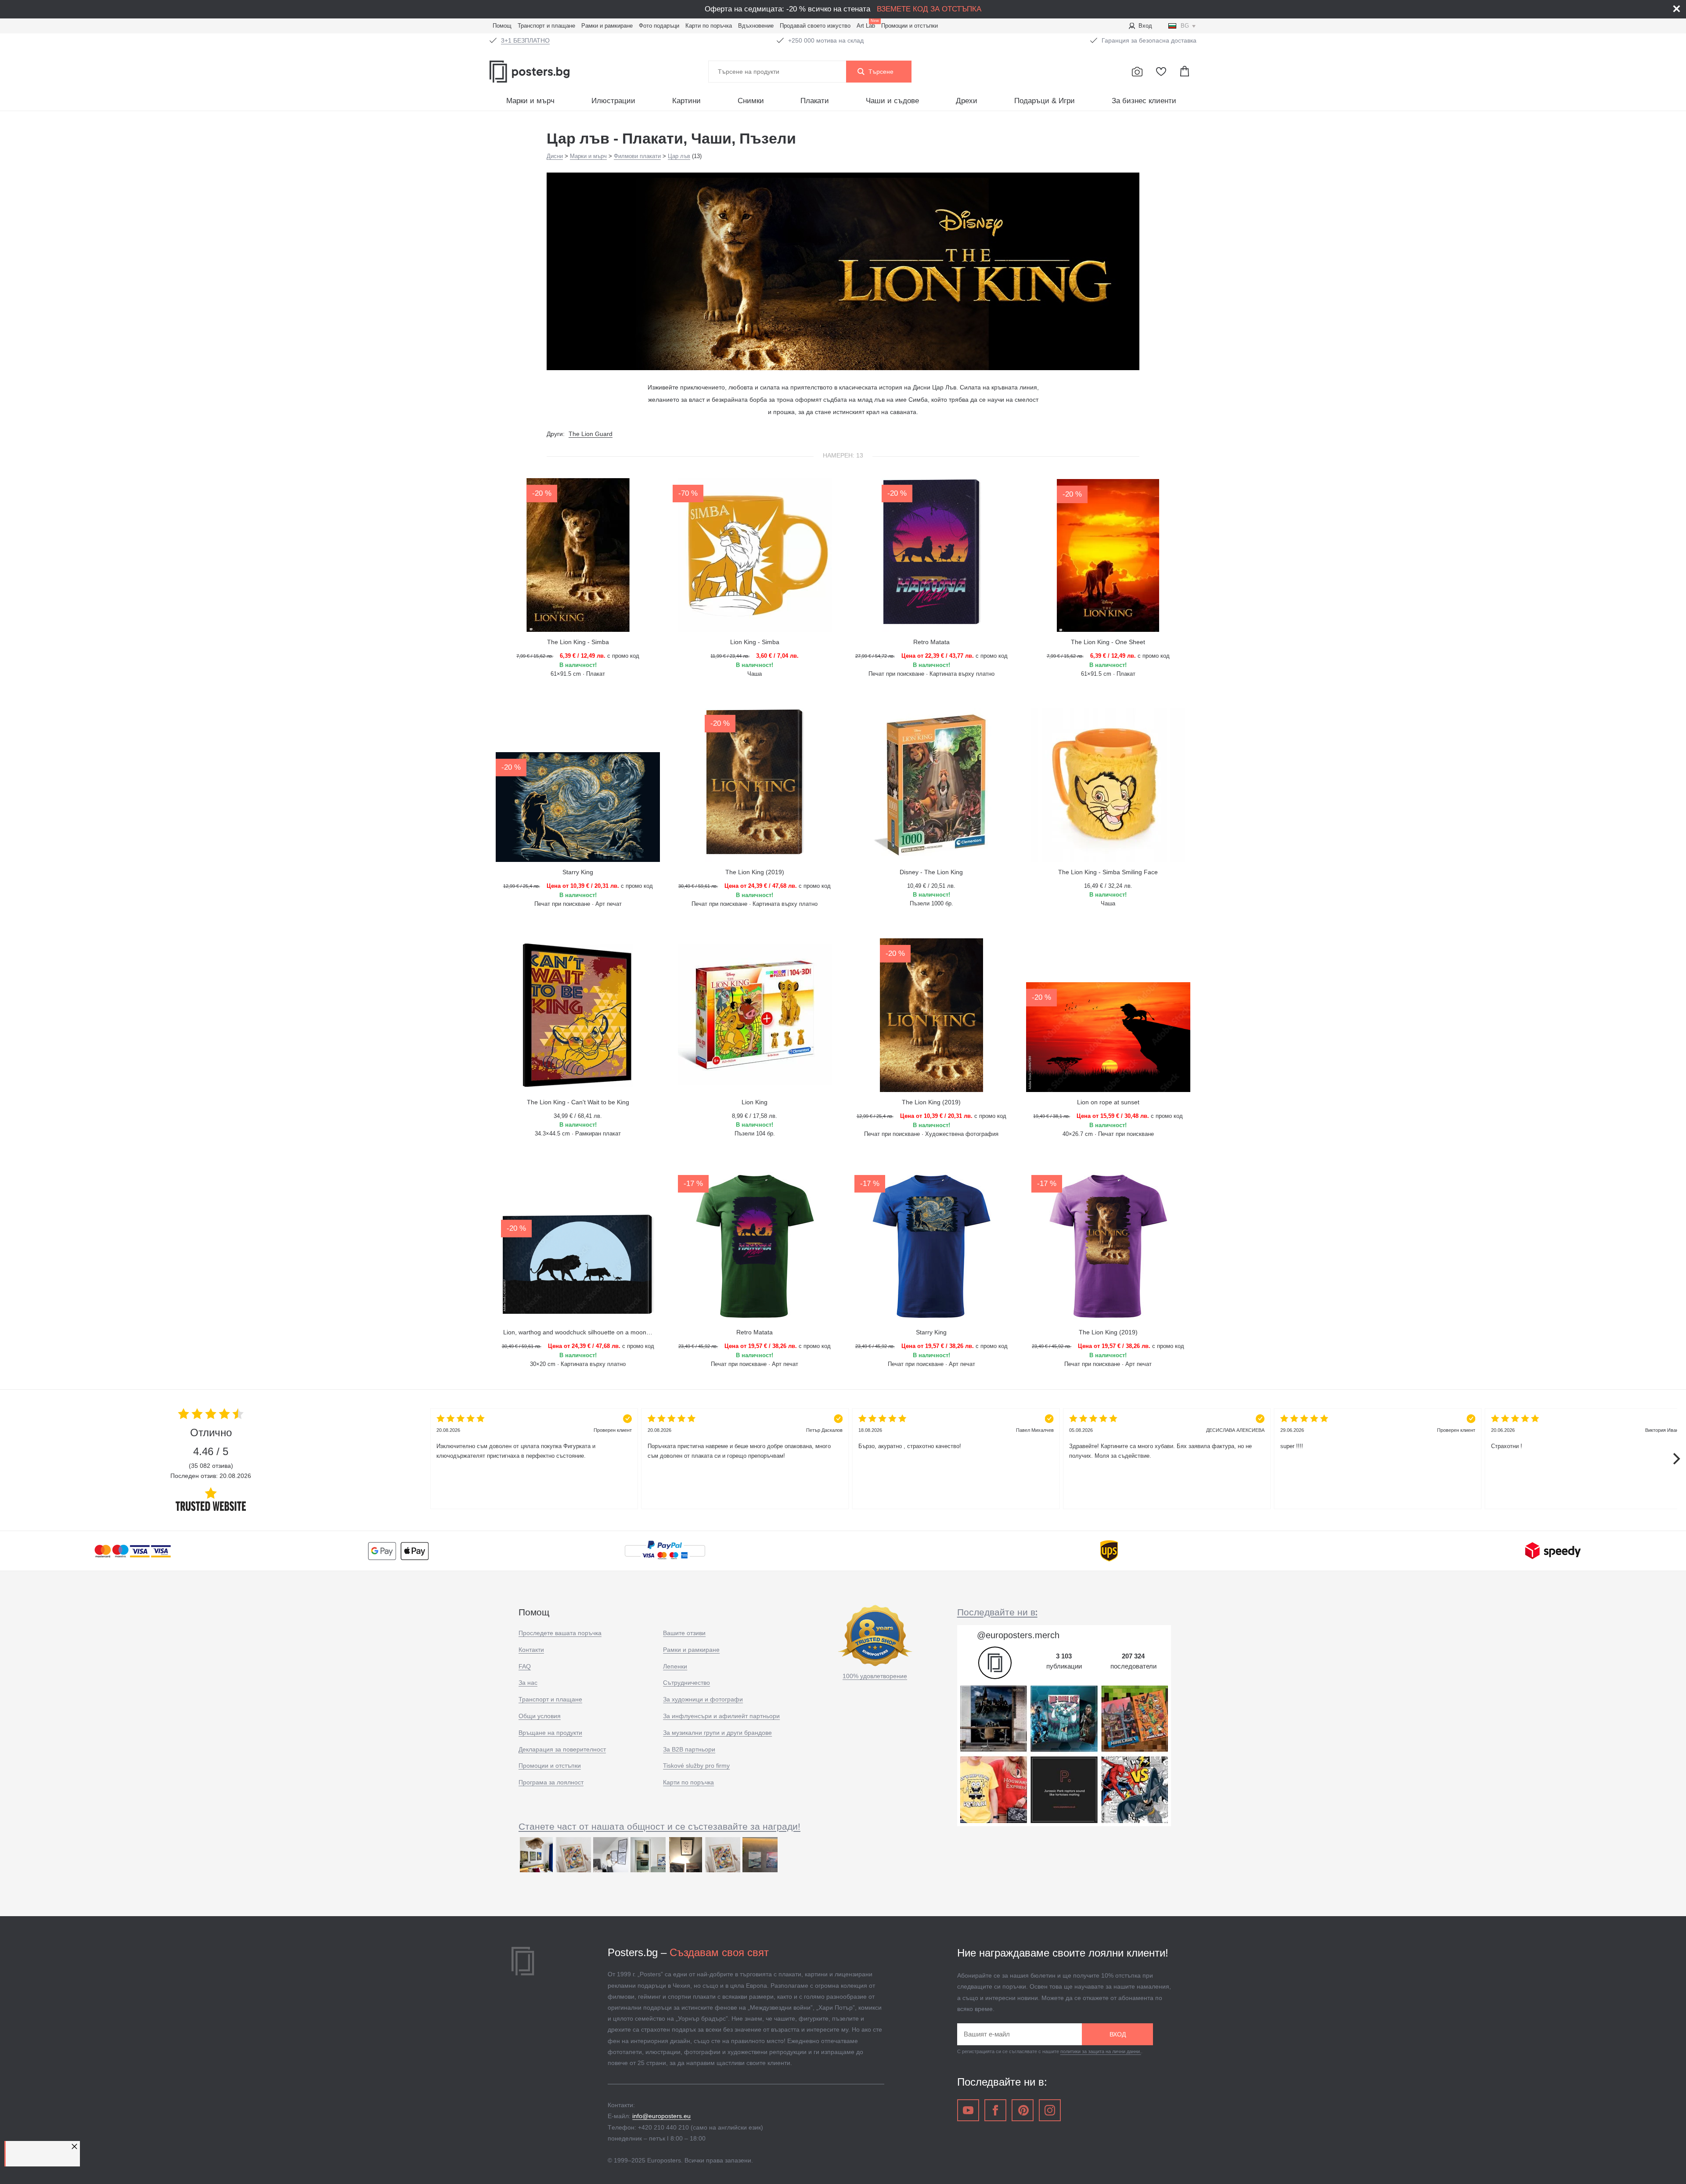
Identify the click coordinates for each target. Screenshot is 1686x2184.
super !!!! (1378, 1438)
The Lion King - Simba (578, 642)
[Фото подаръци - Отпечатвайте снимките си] (1137, 72)
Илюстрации (613, 101)
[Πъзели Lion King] (755, 1015)
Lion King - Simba (755, 642)
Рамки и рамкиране (607, 26)
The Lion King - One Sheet (1108, 642)
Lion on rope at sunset (1108, 1102)
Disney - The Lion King (931, 872)
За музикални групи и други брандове (717, 1733)
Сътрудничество (686, 1683)
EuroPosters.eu (549, 72)
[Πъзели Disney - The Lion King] (931, 785)
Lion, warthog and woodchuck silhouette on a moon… (578, 1332)
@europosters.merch (1018, 1635)
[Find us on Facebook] (995, 2110)
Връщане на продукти (550, 1733)
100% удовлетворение (875, 1676)
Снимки (751, 101)
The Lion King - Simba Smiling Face (1108, 872)
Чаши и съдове (892, 101)
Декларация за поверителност (562, 1749)
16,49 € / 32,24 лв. (1108, 886)
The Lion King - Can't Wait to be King (578, 1102)
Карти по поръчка (709, 26)
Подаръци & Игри (1045, 101)
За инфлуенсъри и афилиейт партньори (721, 1716)
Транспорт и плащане (546, 26)
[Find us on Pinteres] (1023, 2110)
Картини (686, 101)
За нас (528, 1683)
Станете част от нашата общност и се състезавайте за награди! (659, 1826)
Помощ (502, 26)
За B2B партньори (689, 1749)
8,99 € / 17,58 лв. (755, 1116)
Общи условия (540, 1716)
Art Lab (867, 25)
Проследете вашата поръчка (560, 1633)
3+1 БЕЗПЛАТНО (525, 40)
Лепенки (675, 1666)
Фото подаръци (659, 26)
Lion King (755, 1102)
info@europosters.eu (661, 2116)
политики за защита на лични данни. (1101, 2051)
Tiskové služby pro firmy (696, 1766)
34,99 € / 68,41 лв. (578, 1116)
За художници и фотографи (703, 1699)
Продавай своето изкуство (815, 26)
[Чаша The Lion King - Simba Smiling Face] (1108, 785)
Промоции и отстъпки (910, 26)
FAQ (525, 1666)
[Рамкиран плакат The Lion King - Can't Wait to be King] (578, 1015)
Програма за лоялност (551, 1782)
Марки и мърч (530, 101)
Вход (1145, 26)
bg (1185, 26)
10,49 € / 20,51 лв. (931, 886)
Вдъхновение (756, 26)
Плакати (815, 101)
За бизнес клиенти (1144, 101)
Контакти (531, 1650)
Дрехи (967, 101)
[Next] (1675, 1459)
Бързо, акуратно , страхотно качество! (956, 1438)
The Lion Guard (591, 434)
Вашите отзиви (684, 1633)
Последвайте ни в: (997, 1612)
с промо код (578, 656)
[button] (76, 2146)
